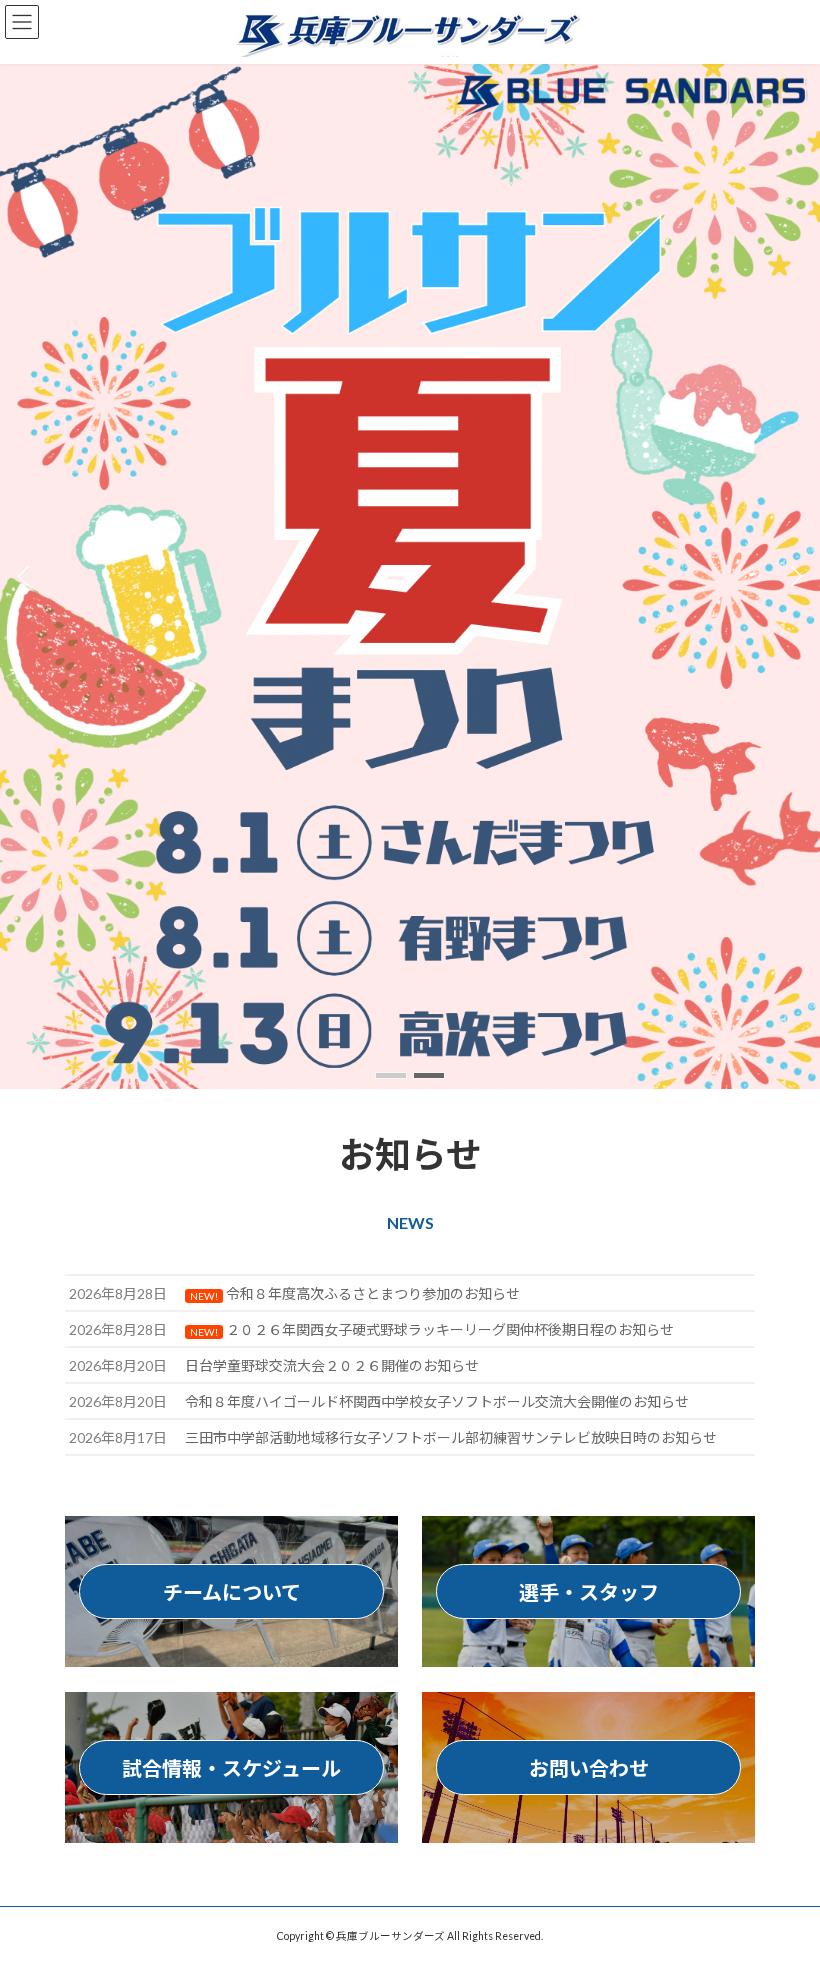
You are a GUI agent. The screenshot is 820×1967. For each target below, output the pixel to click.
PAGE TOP (782, 1887)
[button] (391, 1075)
